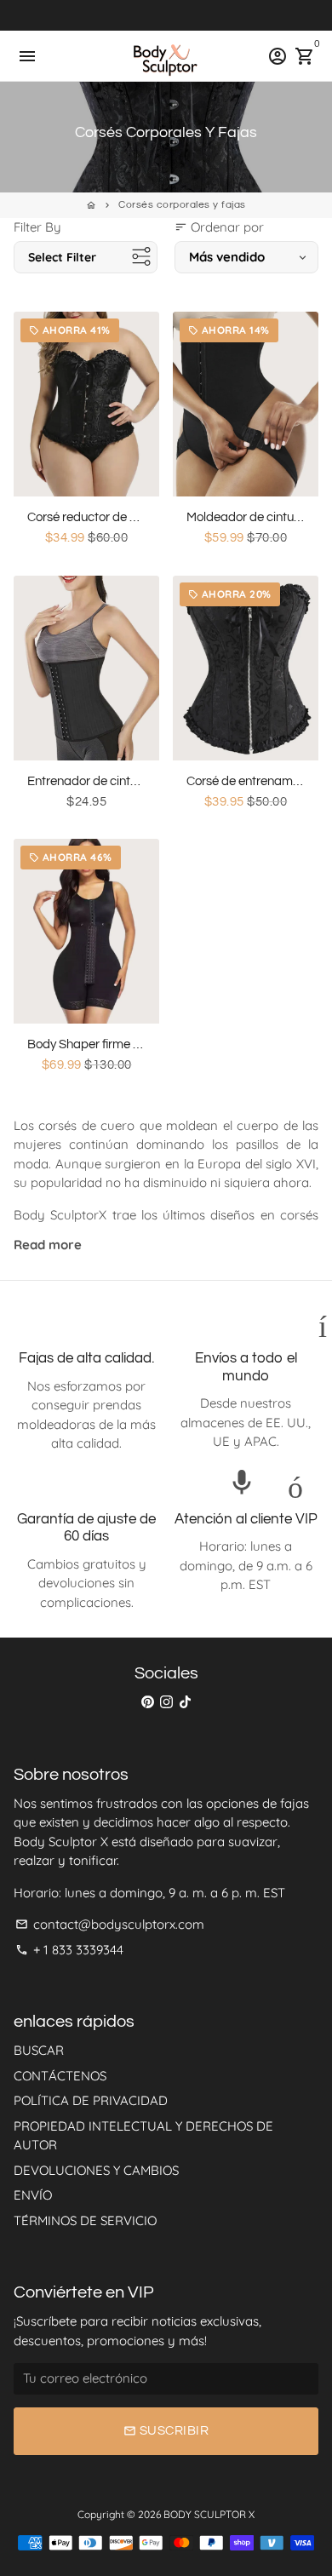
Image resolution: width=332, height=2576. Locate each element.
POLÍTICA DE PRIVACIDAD (91, 2100)
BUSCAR (39, 2050)
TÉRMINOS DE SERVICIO (85, 2220)
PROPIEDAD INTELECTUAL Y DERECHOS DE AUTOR (143, 2136)
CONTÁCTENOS (60, 2076)
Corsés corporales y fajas (182, 205)
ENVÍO (33, 2195)
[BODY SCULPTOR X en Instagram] (166, 1702)
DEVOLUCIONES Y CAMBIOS (96, 2170)
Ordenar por (219, 227)
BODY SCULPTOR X (209, 2514)
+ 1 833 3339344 (69, 1950)
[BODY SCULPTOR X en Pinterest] (148, 1702)
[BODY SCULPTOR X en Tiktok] (185, 1702)
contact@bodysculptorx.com (110, 1924)
